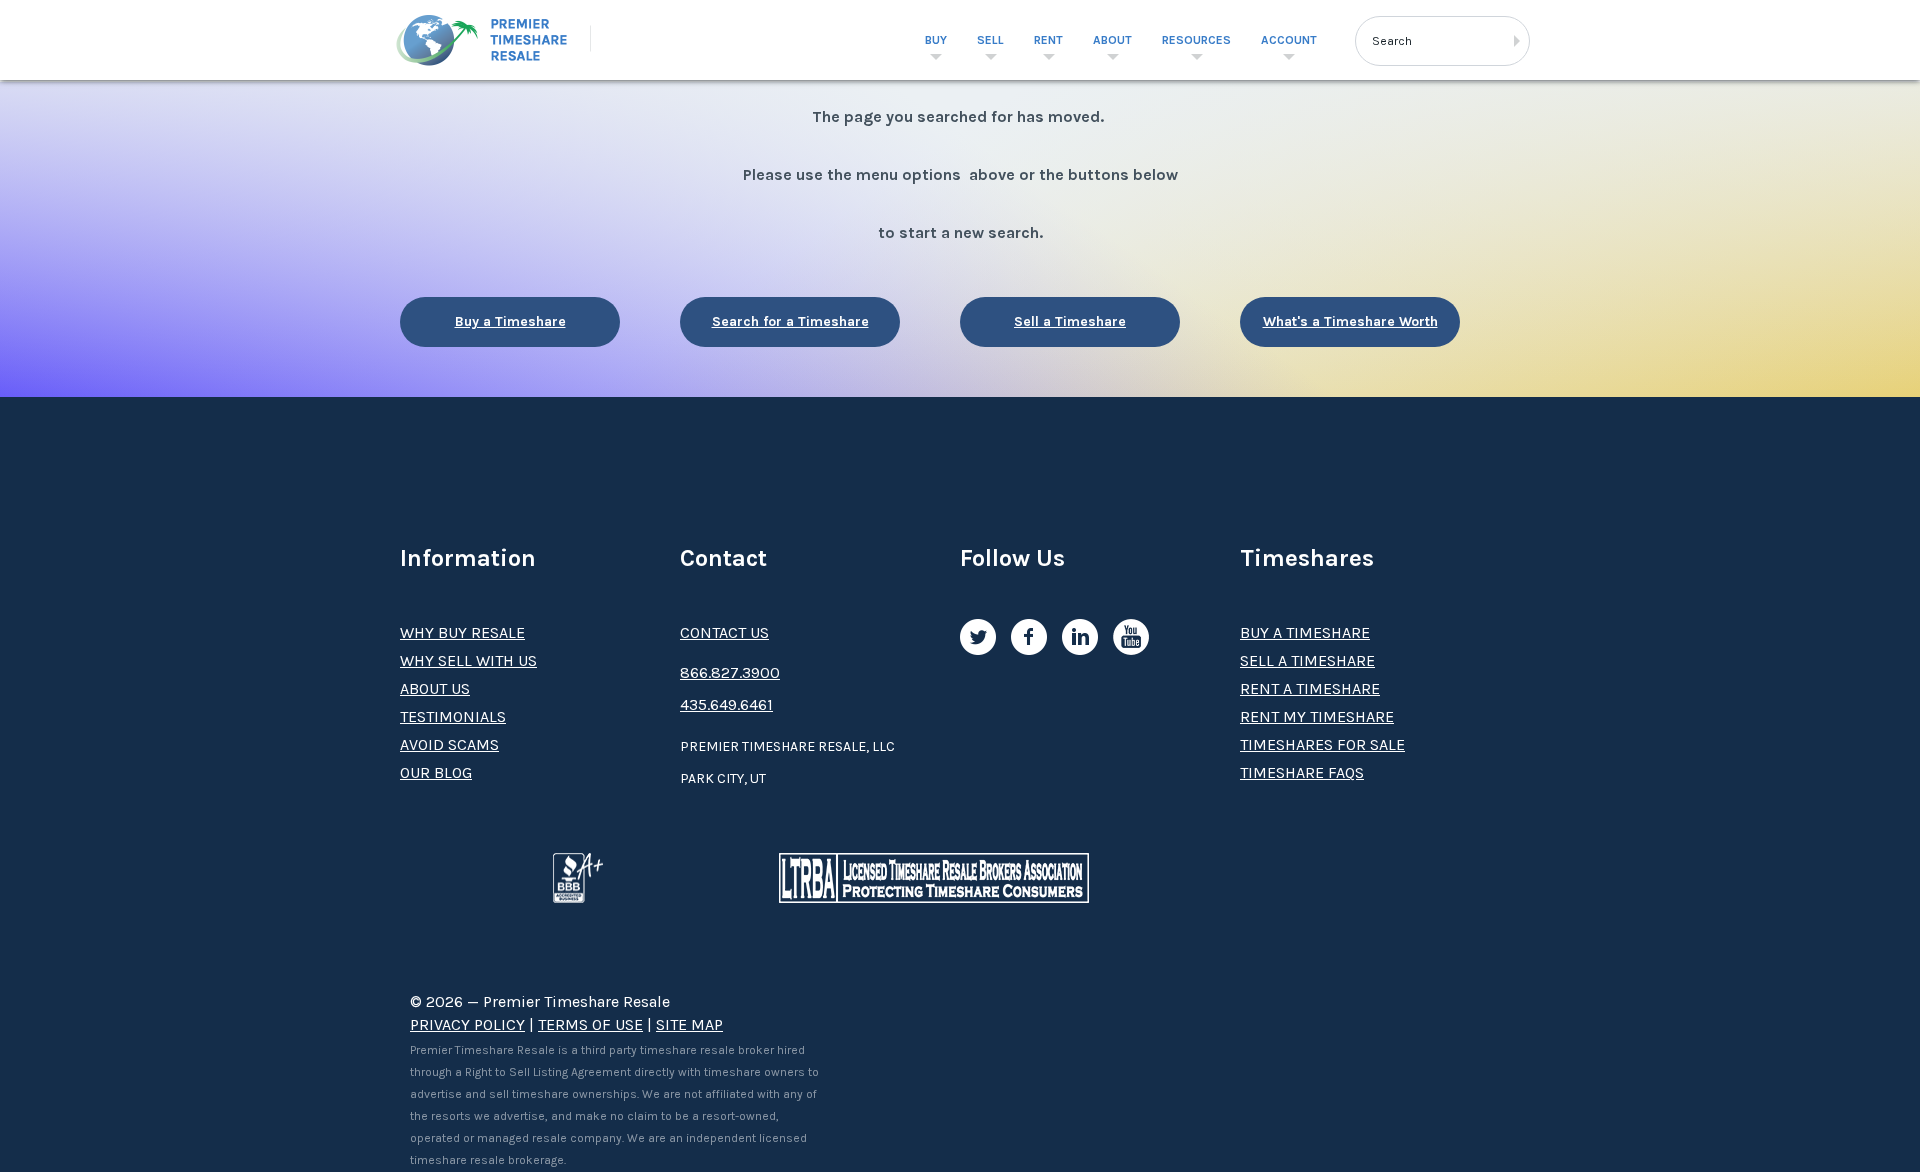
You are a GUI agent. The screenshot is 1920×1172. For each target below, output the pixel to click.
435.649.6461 (726, 704)
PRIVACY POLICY (467, 1024)
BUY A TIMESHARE (1305, 632)
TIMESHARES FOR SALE (1322, 744)
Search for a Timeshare (790, 321)
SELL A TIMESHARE (1307, 660)
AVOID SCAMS (449, 744)
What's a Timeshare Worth (1350, 321)
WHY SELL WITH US (468, 660)
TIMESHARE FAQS (1302, 772)
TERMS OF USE (590, 1024)
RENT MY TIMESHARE (1317, 716)
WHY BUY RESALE (462, 632)
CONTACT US (724, 632)
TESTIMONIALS (453, 716)
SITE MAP (689, 1024)
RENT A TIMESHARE (1310, 688)
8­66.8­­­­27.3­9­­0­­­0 (730, 672)
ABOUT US (435, 688)
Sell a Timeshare (1070, 321)
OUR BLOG (436, 772)
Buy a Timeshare (510, 321)
